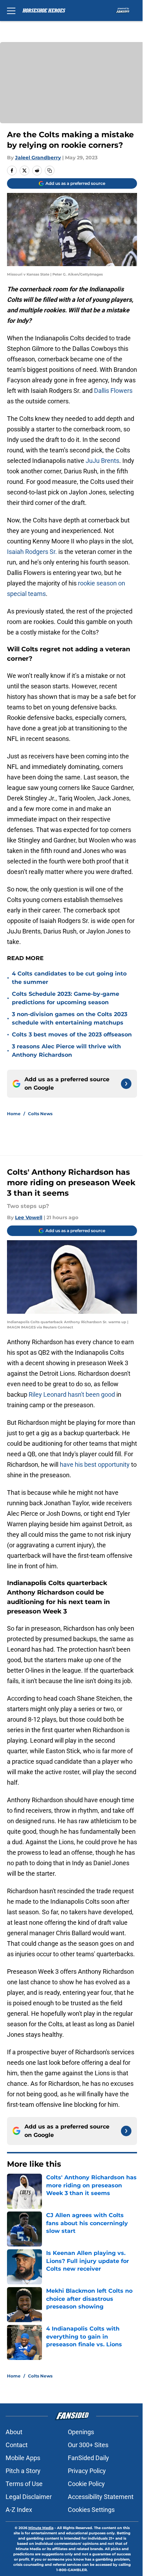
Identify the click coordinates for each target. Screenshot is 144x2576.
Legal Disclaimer (29, 2497)
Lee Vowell (29, 1217)
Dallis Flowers (113, 391)
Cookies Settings (91, 2510)
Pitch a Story (23, 2471)
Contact (17, 2445)
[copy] (50, 171)
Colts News (40, 1114)
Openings (81, 2432)
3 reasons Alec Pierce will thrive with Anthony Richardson (66, 1051)
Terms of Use (24, 2484)
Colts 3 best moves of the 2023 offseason (72, 1034)
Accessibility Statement (101, 2497)
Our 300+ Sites (88, 2445)
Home (14, 1114)
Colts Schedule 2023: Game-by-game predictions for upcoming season (66, 998)
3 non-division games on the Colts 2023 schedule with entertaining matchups (70, 1018)
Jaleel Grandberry (38, 158)
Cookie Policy (86, 2484)
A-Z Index (19, 2510)
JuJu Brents (102, 461)
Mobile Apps (23, 2458)
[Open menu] (11, 11)
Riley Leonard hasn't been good (73, 1394)
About (14, 2432)
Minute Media (41, 2528)
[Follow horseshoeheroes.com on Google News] (126, 1084)
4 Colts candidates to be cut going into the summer (69, 978)
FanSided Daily (88, 2458)
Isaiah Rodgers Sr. (32, 552)
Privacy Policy (87, 2471)
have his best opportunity (95, 1464)
